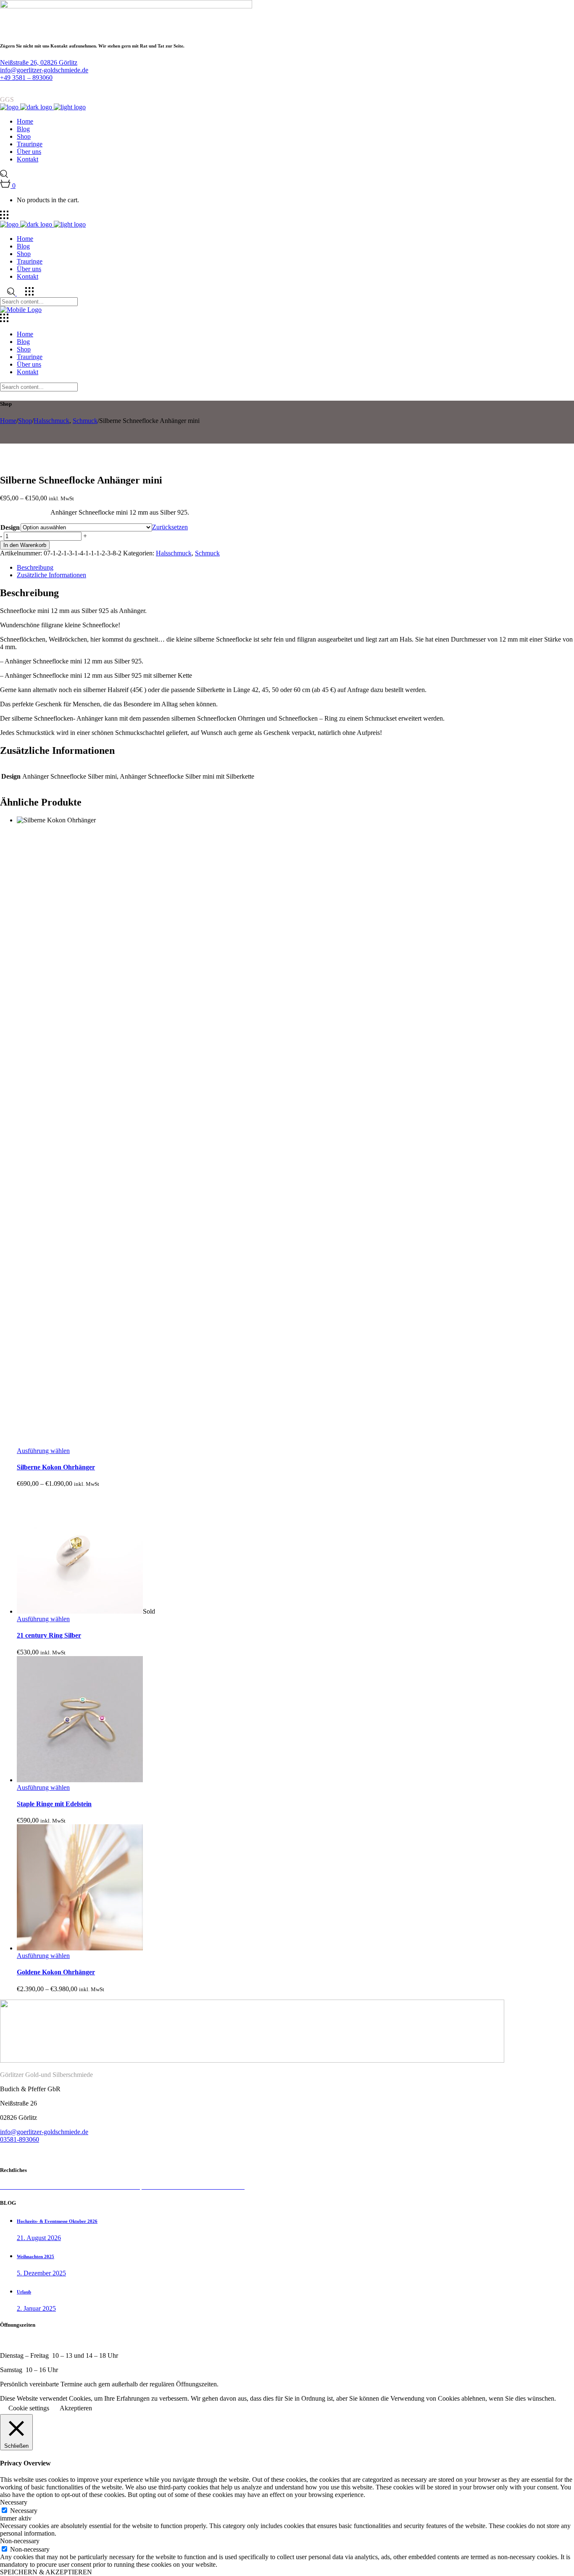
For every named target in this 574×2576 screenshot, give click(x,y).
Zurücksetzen (170, 527)
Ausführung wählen (43, 1451)
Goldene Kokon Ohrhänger (56, 1972)
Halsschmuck (51, 421)
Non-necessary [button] (20, 2541)
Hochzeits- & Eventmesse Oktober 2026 (57, 2221)
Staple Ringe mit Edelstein (54, 1804)
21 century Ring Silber (49, 1635)
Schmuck (85, 421)
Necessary (24, 2511)
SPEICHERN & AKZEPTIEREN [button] (46, 2572)
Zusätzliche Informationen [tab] (51, 575)
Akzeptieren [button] (76, 2408)
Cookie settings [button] (29, 2408)
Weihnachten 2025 (36, 2256)
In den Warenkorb (25, 545)
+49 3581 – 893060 (26, 78)
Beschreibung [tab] (35, 567)
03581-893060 (20, 2139)
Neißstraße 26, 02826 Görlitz (39, 62)
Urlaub (24, 2292)
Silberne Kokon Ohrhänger (56, 1467)
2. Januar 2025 (36, 2308)
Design (10, 527)
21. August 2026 (39, 2238)
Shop (25, 421)
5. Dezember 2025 (41, 2273)
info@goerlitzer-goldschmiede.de (44, 70)
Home (8, 421)
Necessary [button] (14, 2502)
